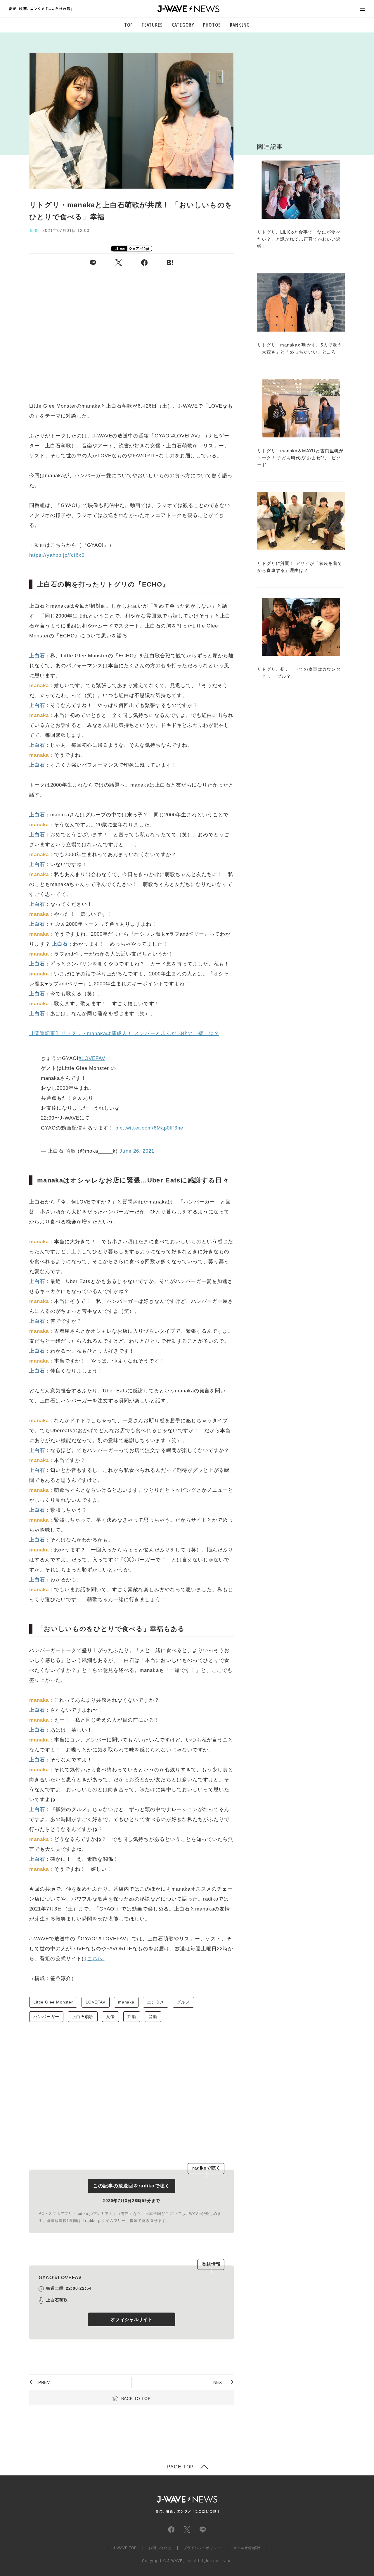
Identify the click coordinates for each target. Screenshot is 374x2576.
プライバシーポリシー (202, 2548)
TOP (129, 25)
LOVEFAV (96, 2002)
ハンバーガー (46, 2017)
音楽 (153, 2017)
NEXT (219, 2382)
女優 (110, 2017)
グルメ (183, 2002)
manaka (126, 2002)
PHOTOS (212, 25)
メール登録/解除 (247, 2548)
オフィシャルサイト (131, 2319)
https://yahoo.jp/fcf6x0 (57, 555)
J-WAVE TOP (125, 2548)
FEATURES (152, 25)
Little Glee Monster (53, 2002)
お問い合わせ (160, 2548)
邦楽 (132, 2017)
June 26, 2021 (137, 1151)
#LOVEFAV (92, 1058)
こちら (95, 1959)
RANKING (240, 25)
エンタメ (156, 2002)
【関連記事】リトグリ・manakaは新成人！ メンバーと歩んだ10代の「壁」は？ (124, 1033)
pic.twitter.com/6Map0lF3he (149, 1128)
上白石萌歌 (83, 2017)
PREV (44, 2382)
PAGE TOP (180, 2467)
